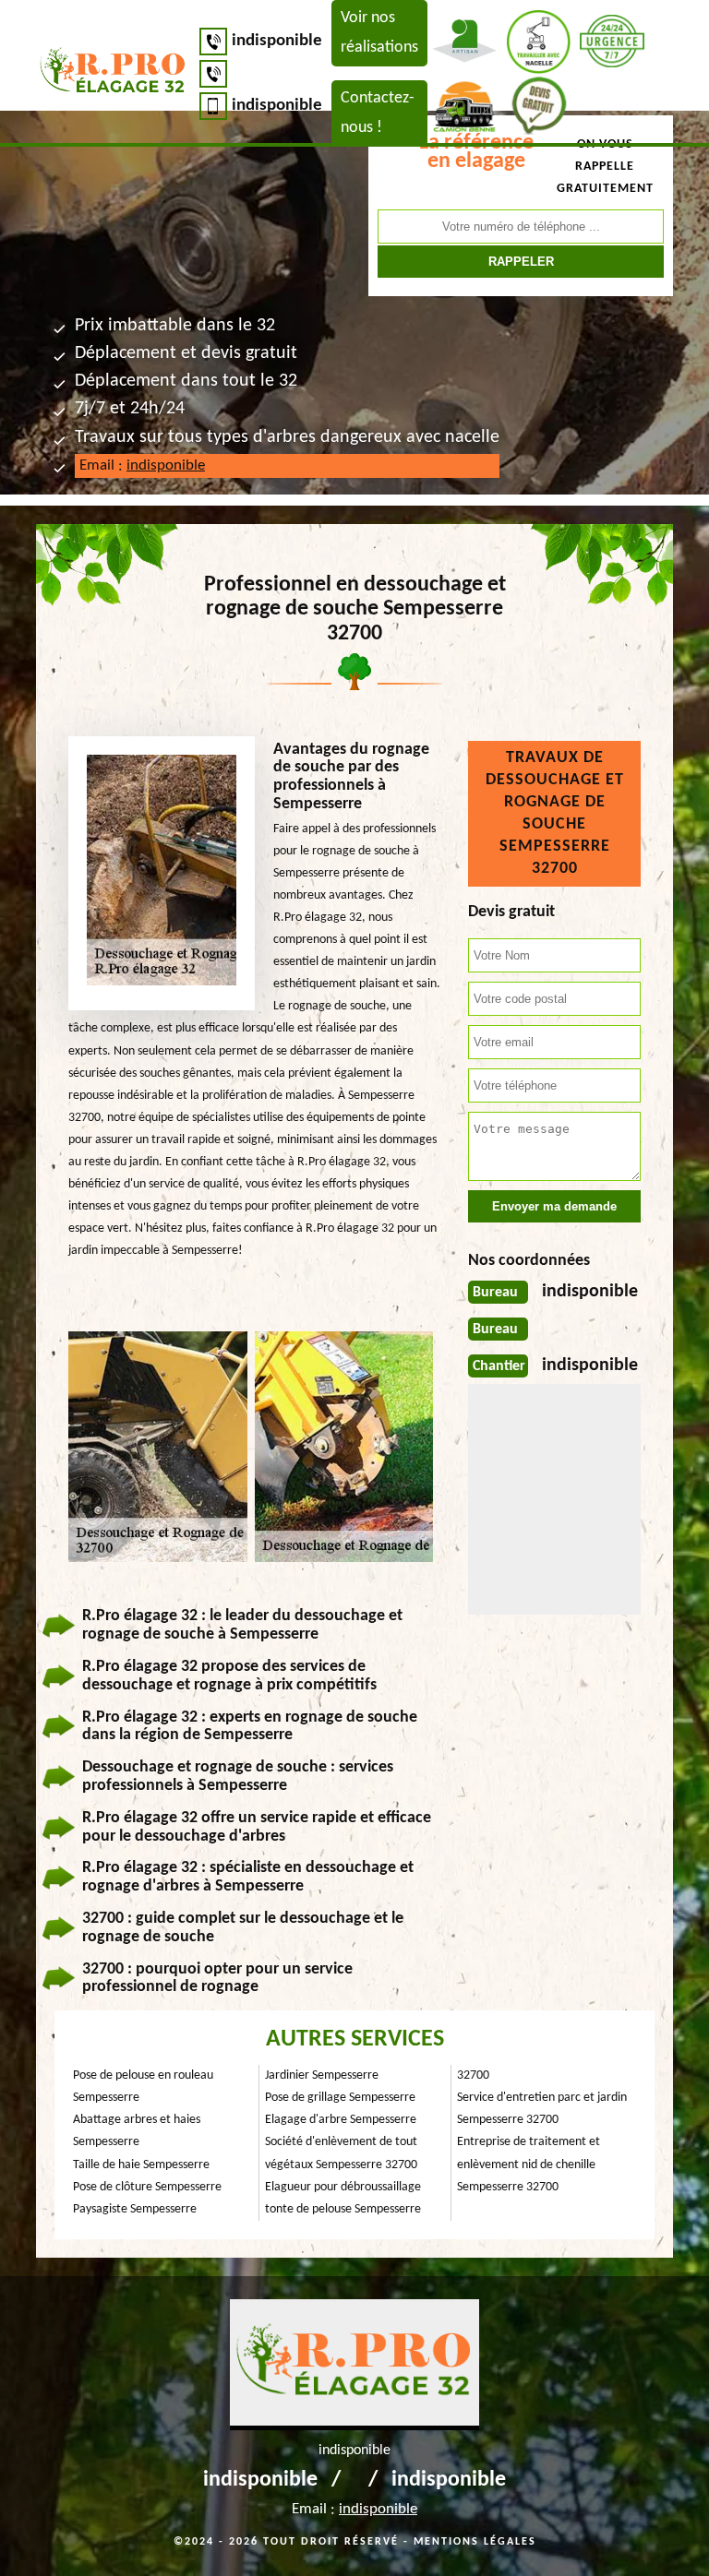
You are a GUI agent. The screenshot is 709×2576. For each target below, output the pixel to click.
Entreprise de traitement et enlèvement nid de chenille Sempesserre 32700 (529, 2164)
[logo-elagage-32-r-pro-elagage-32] (113, 73)
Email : (142, 465)
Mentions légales (475, 2542)
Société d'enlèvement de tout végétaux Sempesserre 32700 (341, 2153)
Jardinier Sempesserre (322, 2075)
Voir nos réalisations (379, 33)
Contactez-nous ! (378, 113)
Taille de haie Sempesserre (141, 2165)
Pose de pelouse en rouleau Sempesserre (143, 2087)
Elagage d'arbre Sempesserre (341, 2120)
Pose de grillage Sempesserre (340, 2098)
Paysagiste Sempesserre (135, 2209)
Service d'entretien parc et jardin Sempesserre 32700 (542, 2109)
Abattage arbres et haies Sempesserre (137, 2131)
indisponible (277, 41)
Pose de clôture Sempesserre (147, 2187)
